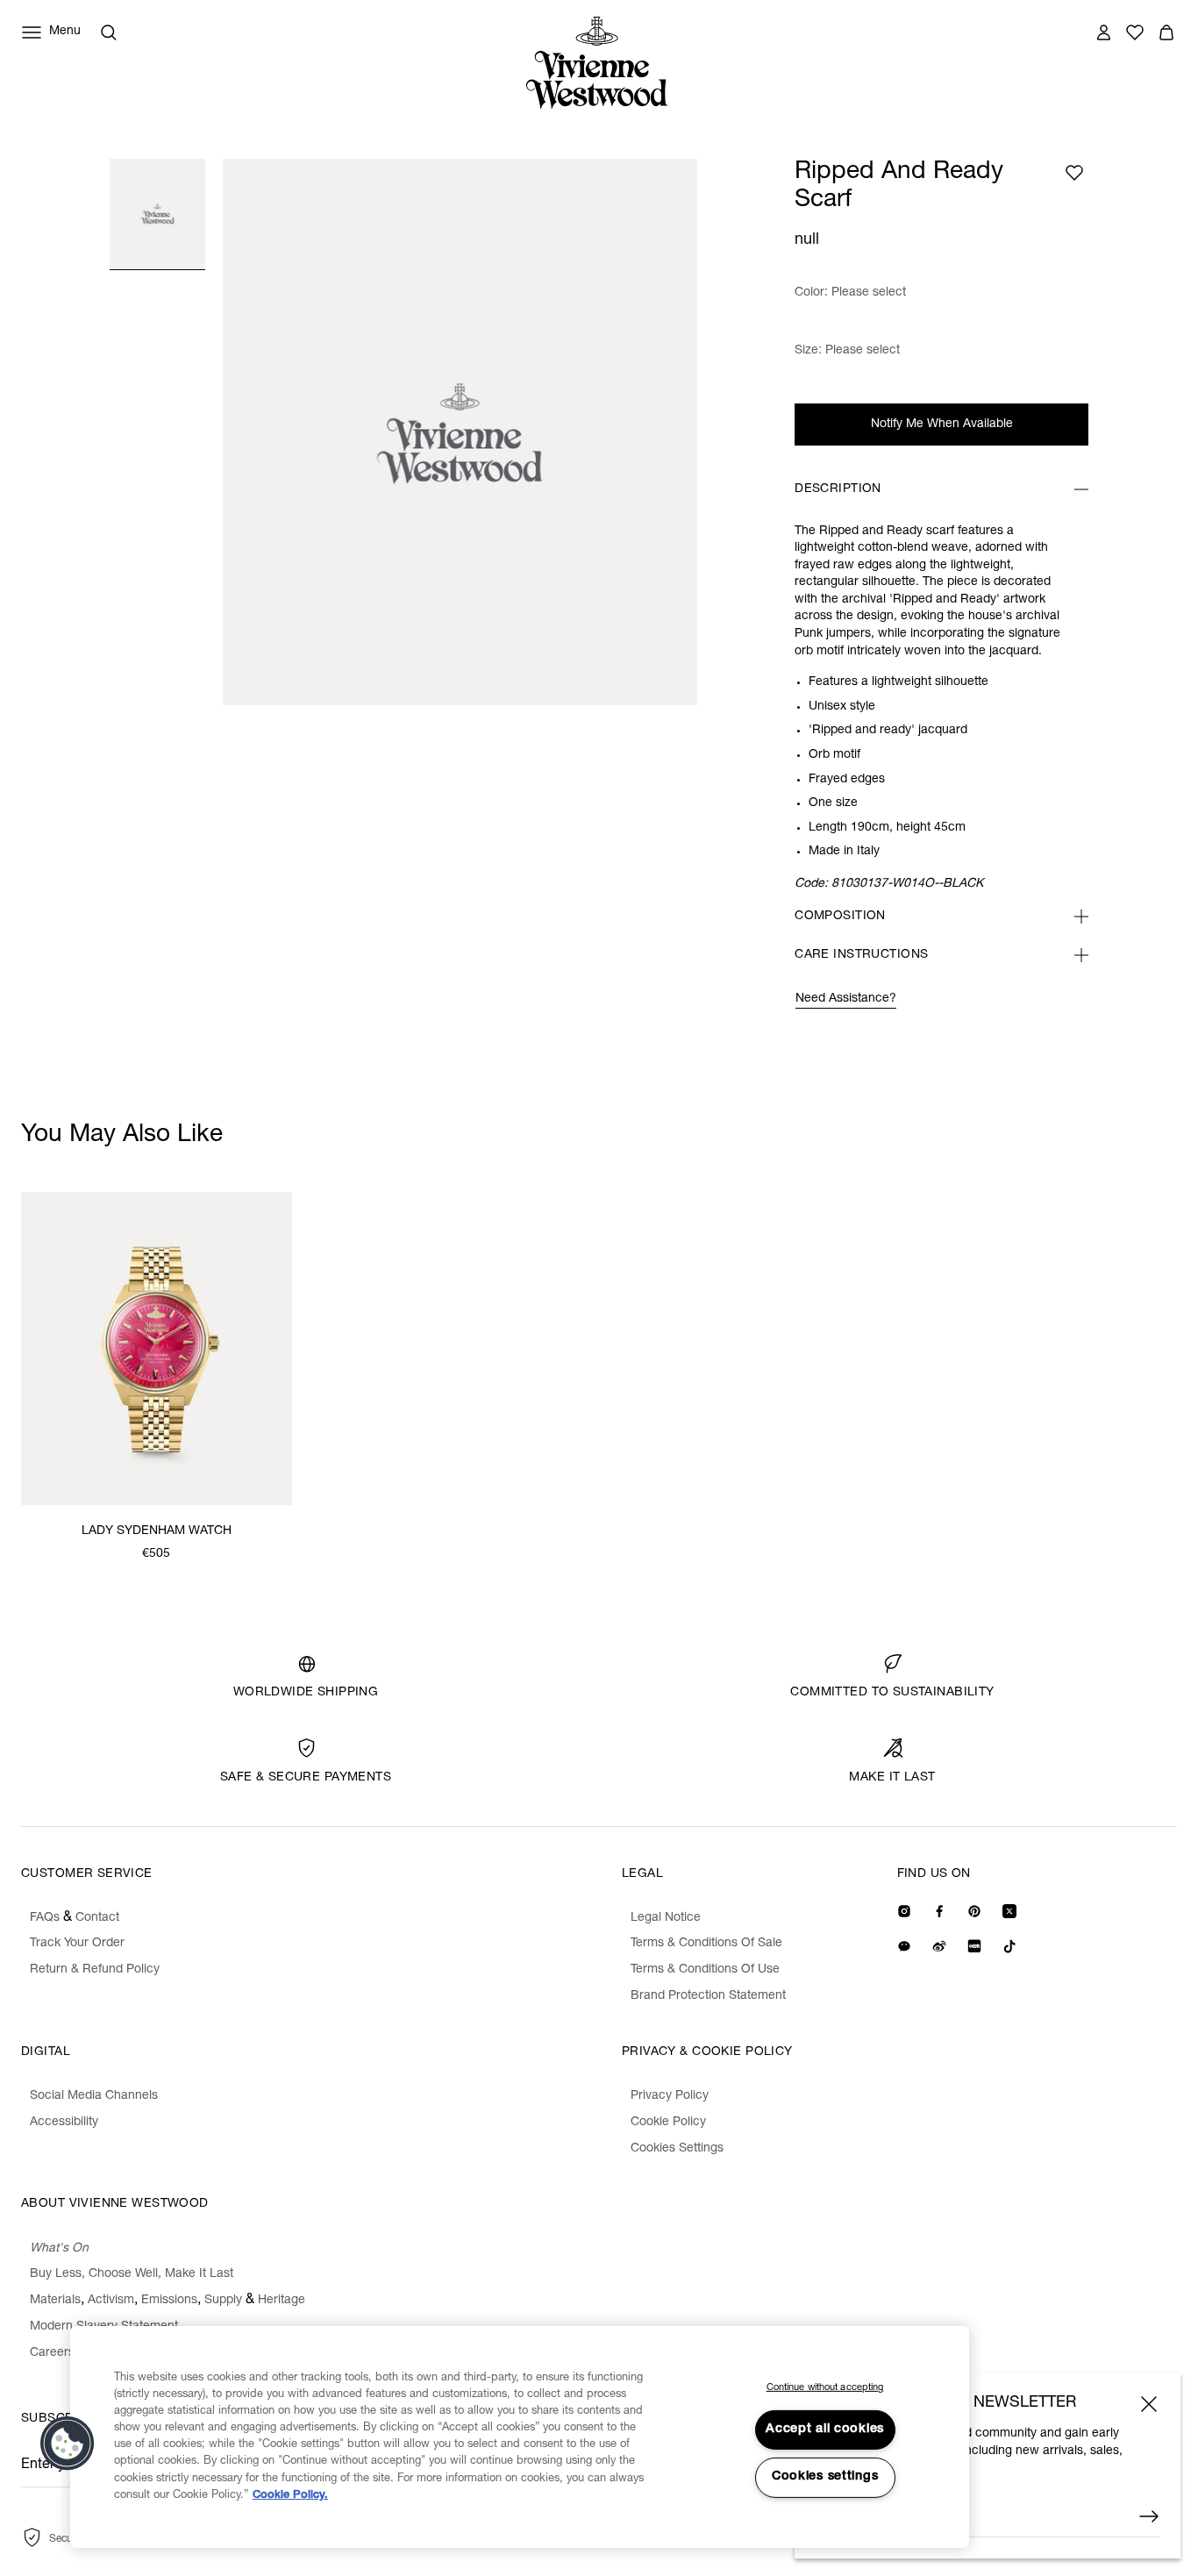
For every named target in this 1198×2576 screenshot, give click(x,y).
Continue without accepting (825, 2388)
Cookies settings (825, 2477)
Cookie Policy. (290, 2496)
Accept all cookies (825, 2430)
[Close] (1149, 2404)
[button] (68, 2444)
